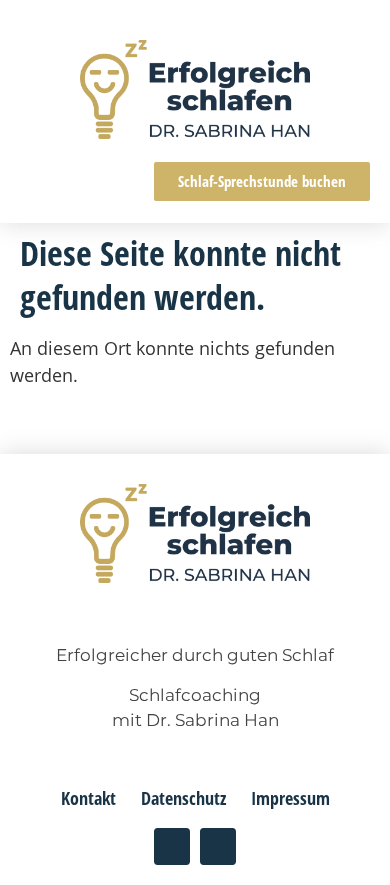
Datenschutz (183, 798)
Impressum (290, 798)
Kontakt (88, 798)
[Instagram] (172, 846)
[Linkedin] (218, 846)
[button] (39, 181)
